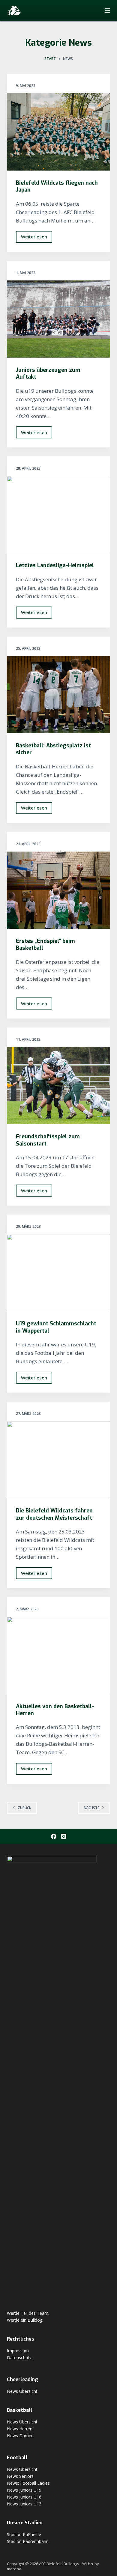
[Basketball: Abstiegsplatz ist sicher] (58, 694)
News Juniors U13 (24, 2504)
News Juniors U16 (24, 2497)
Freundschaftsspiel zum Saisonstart (48, 1140)
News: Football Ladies (28, 2483)
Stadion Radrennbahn (28, 2541)
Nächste (91, 1808)
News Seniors (20, 2476)
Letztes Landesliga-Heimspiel (55, 565)
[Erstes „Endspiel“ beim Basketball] (58, 890)
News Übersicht (22, 2391)
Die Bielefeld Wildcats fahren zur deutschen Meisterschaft (54, 1514)
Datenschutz (19, 2358)
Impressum (18, 2351)
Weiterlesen (37, 238)
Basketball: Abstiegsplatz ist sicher (53, 749)
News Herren (20, 2429)
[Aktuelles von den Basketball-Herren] (58, 1655)
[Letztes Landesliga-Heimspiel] (58, 515)
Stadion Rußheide (24, 2534)
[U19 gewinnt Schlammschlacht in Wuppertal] (58, 1273)
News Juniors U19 (24, 2490)
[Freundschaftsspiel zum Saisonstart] (58, 1086)
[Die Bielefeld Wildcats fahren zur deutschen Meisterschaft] (58, 1460)
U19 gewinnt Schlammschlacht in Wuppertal (56, 1327)
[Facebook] (54, 1836)
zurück (24, 1808)
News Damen (20, 2436)
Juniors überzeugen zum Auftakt (48, 373)
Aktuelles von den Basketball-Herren (55, 1710)
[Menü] (107, 11)
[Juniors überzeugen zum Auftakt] (58, 319)
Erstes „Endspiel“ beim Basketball (45, 944)
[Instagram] (64, 1836)
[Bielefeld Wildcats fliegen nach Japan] (58, 132)
